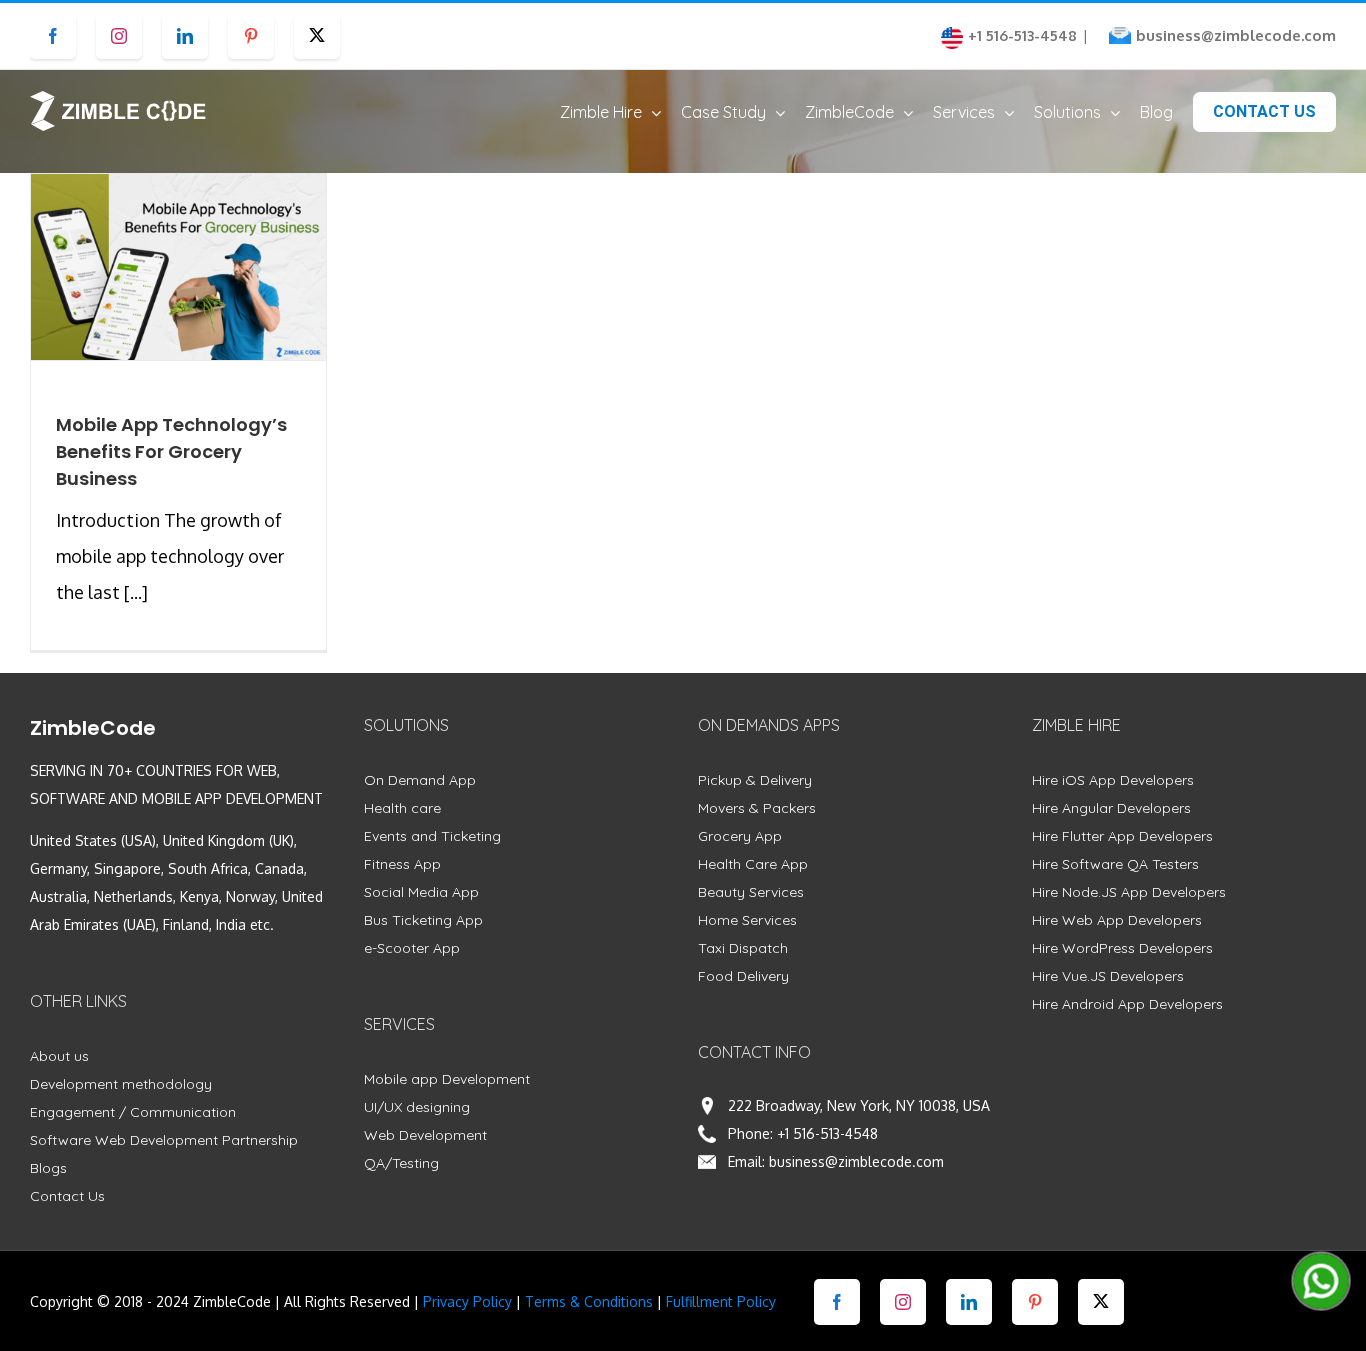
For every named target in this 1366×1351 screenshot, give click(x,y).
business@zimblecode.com (1236, 35)
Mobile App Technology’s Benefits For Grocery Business (171, 451)
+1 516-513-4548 (827, 1133)
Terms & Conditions (589, 1301)
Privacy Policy (467, 1301)
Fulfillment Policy (721, 1301)
